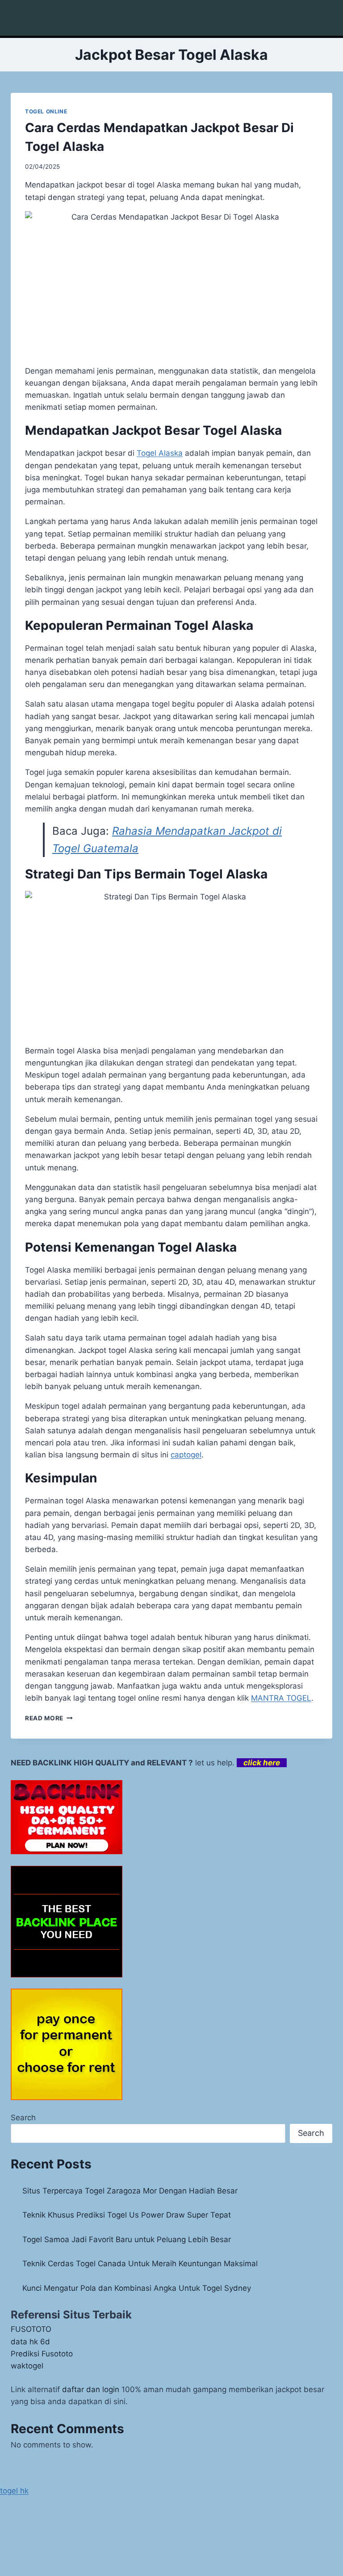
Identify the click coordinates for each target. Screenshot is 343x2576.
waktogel (27, 2366)
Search (23, 2118)
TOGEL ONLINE (46, 111)
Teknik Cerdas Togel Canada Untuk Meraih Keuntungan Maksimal (140, 2264)
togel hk (14, 2491)
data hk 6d (30, 2342)
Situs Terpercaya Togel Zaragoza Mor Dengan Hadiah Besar (130, 2191)
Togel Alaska (160, 453)
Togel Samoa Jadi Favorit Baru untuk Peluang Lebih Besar (127, 2239)
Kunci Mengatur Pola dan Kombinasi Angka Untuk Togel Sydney (137, 2288)
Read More (49, 1718)
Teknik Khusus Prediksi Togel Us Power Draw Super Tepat (127, 2215)
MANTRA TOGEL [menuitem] (281, 1698)
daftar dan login (91, 2389)
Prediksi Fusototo (42, 2354)
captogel (186, 1455)
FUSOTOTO (31, 2329)
